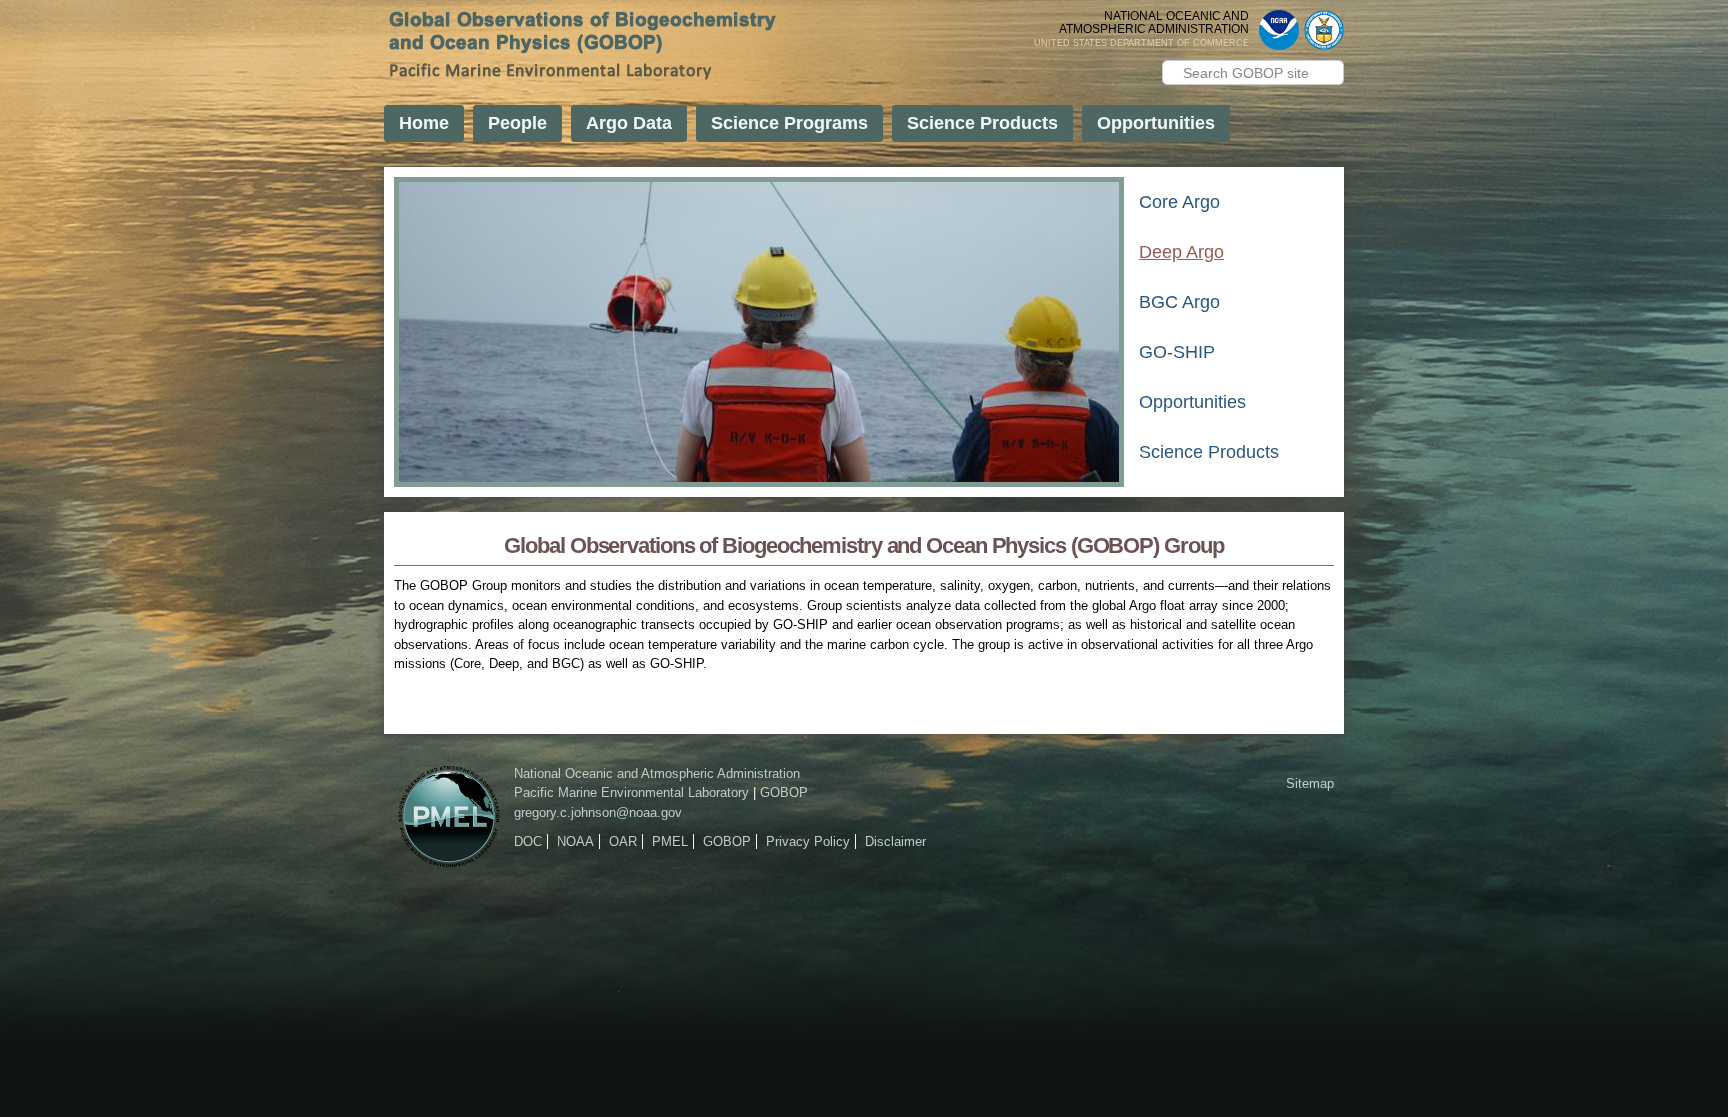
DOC (528, 841)
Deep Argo (1181, 252)
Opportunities (1156, 123)
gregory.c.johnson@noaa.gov (598, 812)
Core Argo (1179, 202)
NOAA (575, 841)
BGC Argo (1179, 302)
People (517, 123)
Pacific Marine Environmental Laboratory (631, 792)
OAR (623, 841)
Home (424, 123)
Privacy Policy (808, 841)
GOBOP (784, 792)
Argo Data (629, 123)
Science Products (982, 123)
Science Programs (789, 123)
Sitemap (1310, 783)
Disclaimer (895, 841)
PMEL (670, 841)
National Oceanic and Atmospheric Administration (657, 773)
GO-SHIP (1177, 352)
